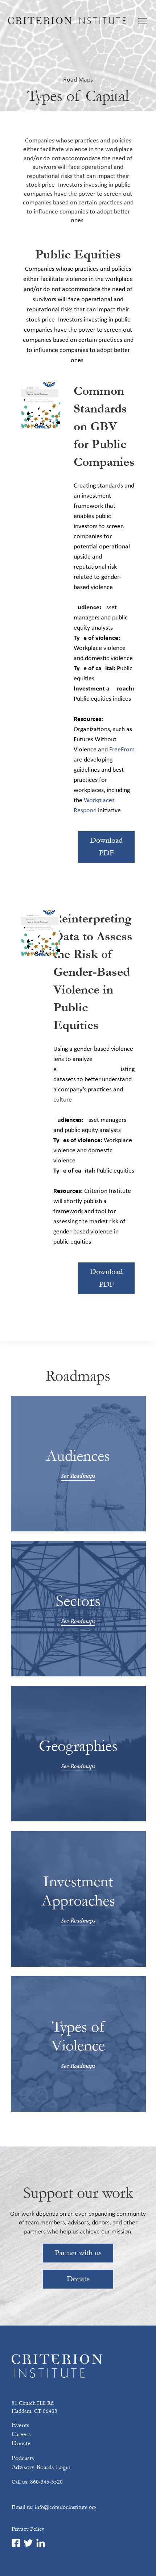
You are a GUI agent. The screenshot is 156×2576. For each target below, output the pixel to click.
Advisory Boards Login (41, 2467)
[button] (141, 21)
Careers (21, 2434)
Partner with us (78, 2253)
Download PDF (106, 847)
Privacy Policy (28, 2529)
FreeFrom (122, 750)
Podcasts (23, 2458)
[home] (67, 21)
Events (20, 2425)
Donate (78, 2279)
